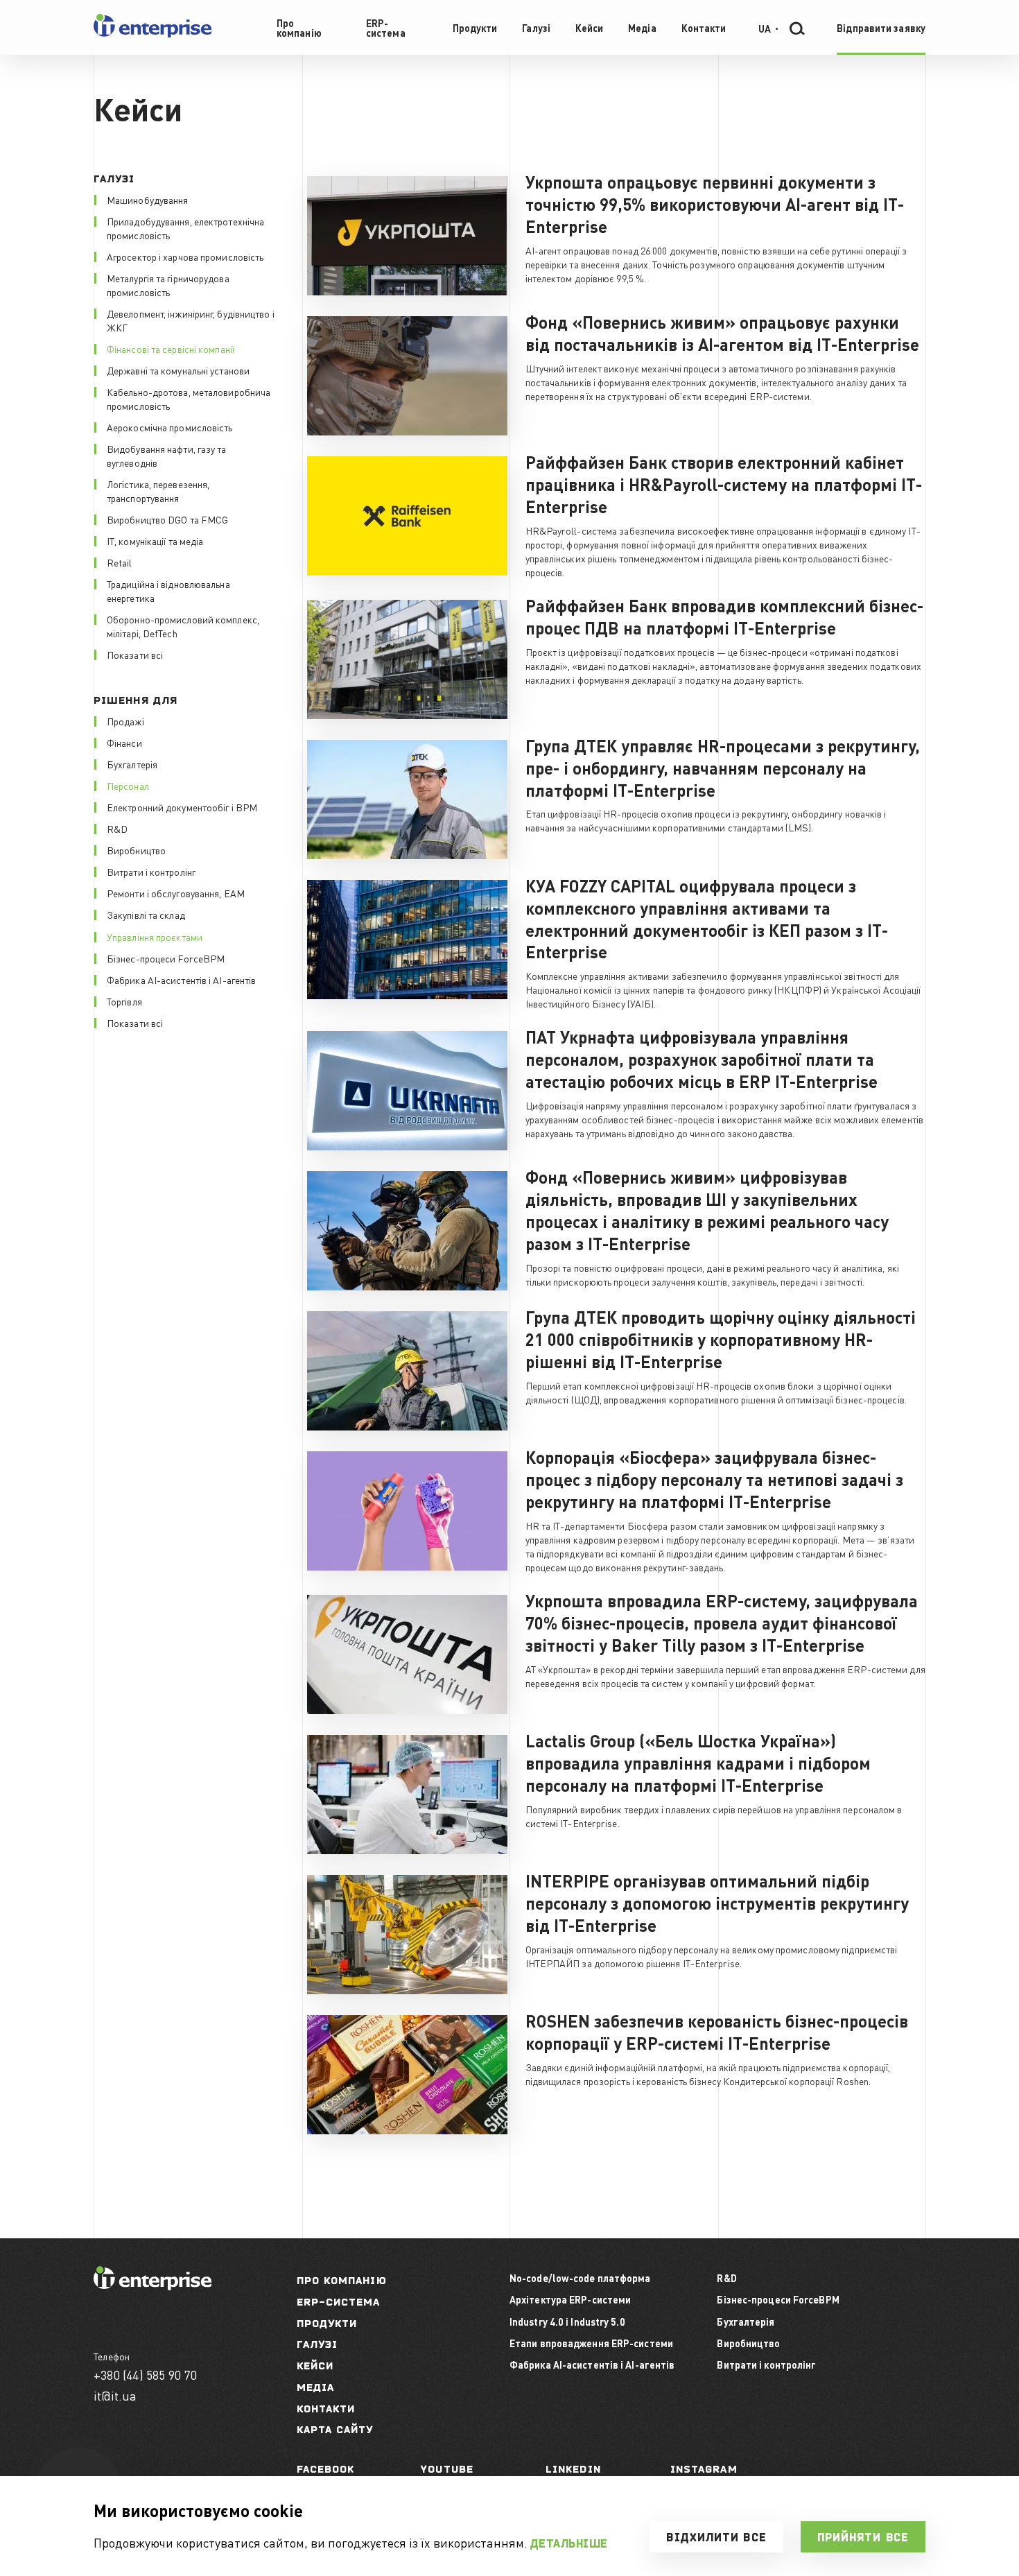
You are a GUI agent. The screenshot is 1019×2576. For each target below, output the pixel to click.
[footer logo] (153, 2286)
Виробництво (136, 850)
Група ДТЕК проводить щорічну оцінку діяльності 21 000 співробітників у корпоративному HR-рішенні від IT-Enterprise (721, 1339)
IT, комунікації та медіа (155, 541)
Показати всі (135, 655)
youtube (447, 2469)
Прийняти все (863, 2537)
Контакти (326, 2409)
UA (765, 28)
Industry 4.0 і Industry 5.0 (567, 2322)
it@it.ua (115, 2395)
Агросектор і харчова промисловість (185, 257)
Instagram (704, 2469)
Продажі (125, 721)
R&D (117, 829)
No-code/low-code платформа (580, 2278)
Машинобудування (148, 200)
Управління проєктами (155, 937)
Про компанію (342, 2280)
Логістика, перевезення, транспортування (158, 491)
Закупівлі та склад (146, 915)
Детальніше (569, 2543)
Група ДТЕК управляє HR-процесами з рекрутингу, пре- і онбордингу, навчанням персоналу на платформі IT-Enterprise (723, 768)
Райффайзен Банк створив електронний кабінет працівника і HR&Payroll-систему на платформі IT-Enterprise (724, 484)
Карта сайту (335, 2429)
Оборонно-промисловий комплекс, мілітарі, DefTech (183, 626)
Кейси (315, 2366)
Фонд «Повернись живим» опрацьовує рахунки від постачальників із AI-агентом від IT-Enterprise (722, 333)
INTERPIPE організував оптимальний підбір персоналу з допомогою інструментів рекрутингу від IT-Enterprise (717, 1903)
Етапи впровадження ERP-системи (591, 2343)
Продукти (327, 2323)
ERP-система (339, 2302)
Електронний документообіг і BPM (182, 807)
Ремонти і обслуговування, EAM (176, 893)
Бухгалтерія (132, 764)
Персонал (128, 786)
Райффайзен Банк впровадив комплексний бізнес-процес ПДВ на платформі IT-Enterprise (724, 617)
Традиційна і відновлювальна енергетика (168, 591)
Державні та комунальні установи (178, 370)
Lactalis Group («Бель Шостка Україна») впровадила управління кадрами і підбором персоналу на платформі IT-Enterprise (698, 1763)
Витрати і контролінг (151, 872)
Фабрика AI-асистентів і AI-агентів (181, 980)
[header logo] (153, 34)
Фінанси (124, 743)
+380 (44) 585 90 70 (145, 2375)
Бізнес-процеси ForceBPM (166, 958)
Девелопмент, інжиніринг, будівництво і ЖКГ (191, 320)
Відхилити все (716, 2537)
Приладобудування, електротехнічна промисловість (185, 228)
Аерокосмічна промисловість (170, 427)
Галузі (317, 2344)
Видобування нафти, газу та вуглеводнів (167, 456)
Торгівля (124, 1001)
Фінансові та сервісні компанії (171, 349)
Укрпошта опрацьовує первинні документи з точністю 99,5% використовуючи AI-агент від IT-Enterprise (715, 204)
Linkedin (573, 2469)
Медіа (316, 2387)
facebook (326, 2469)
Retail (120, 562)
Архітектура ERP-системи (570, 2299)
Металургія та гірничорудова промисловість (168, 285)
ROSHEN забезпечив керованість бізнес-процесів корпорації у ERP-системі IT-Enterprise (717, 2032)
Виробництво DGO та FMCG (167, 519)
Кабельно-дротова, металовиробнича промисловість (189, 399)
